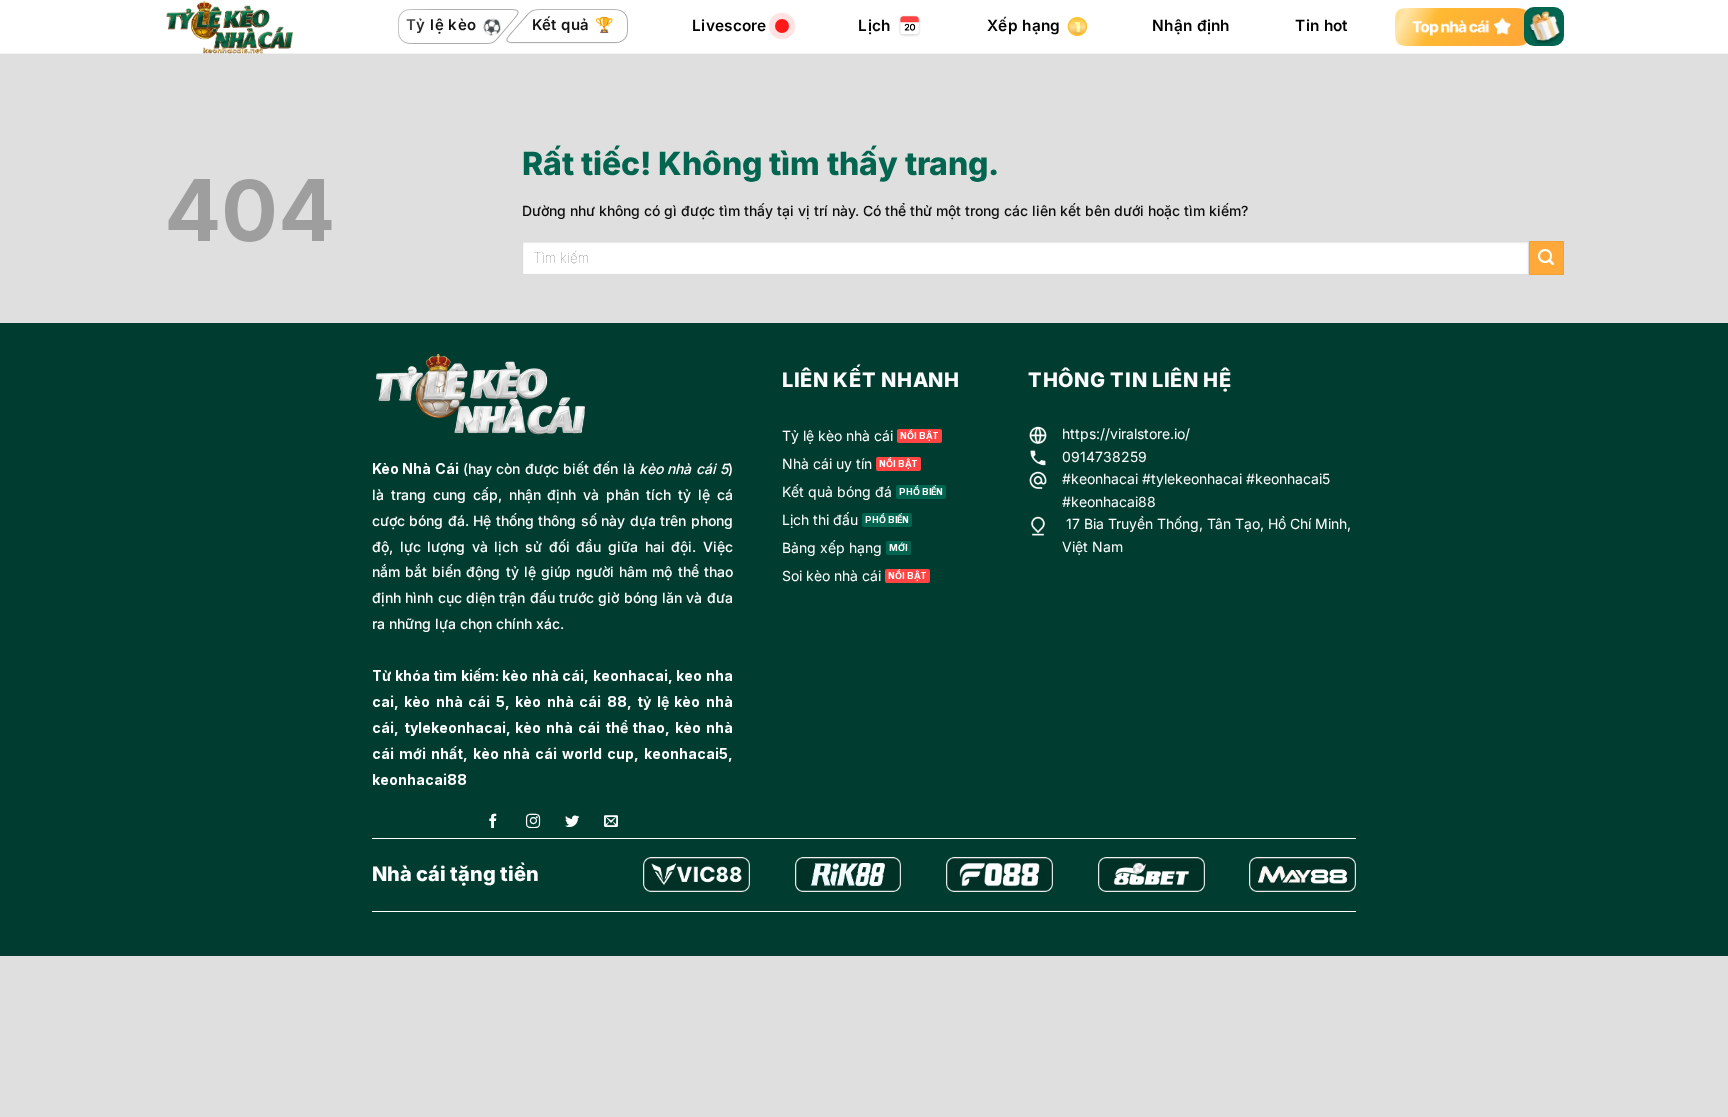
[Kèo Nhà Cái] (248, 27)
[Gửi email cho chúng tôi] (611, 822)
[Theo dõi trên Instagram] (533, 822)
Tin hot (1321, 25)
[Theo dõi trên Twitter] (572, 822)
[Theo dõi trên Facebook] (493, 822)
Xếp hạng (1023, 25)
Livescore (729, 25)
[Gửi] (1546, 258)
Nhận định (1191, 25)
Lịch (874, 25)
